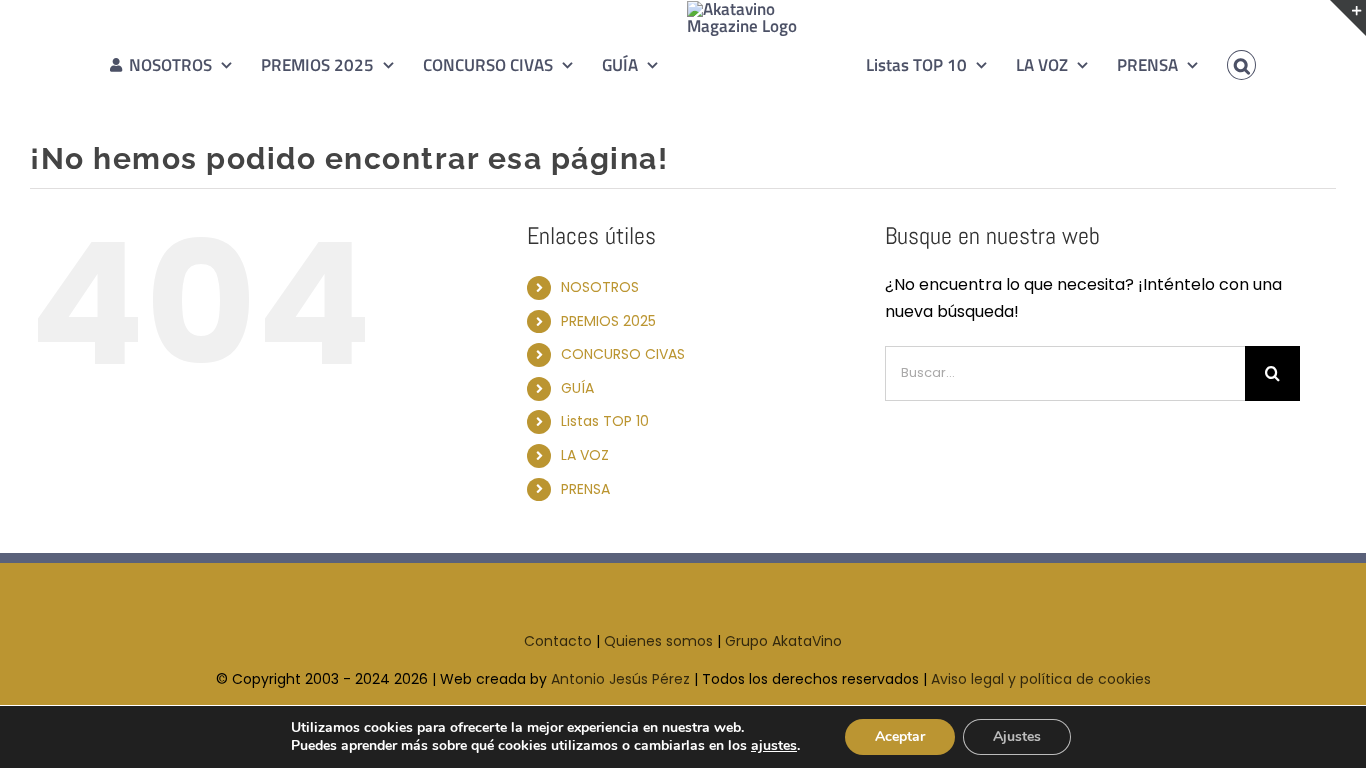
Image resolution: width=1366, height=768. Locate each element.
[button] (1213, 65)
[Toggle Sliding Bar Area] (1348, 18)
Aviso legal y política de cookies (1041, 679)
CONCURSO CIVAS (623, 354)
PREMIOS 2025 (608, 321)
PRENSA (585, 489)
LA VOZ (585, 455)
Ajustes (1017, 736)
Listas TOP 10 (605, 421)
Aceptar (900, 736)
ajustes (774, 746)
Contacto (558, 641)
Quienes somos (658, 641)
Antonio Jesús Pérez (620, 679)
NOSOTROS (600, 287)
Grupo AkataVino (783, 641)
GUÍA (577, 388)
